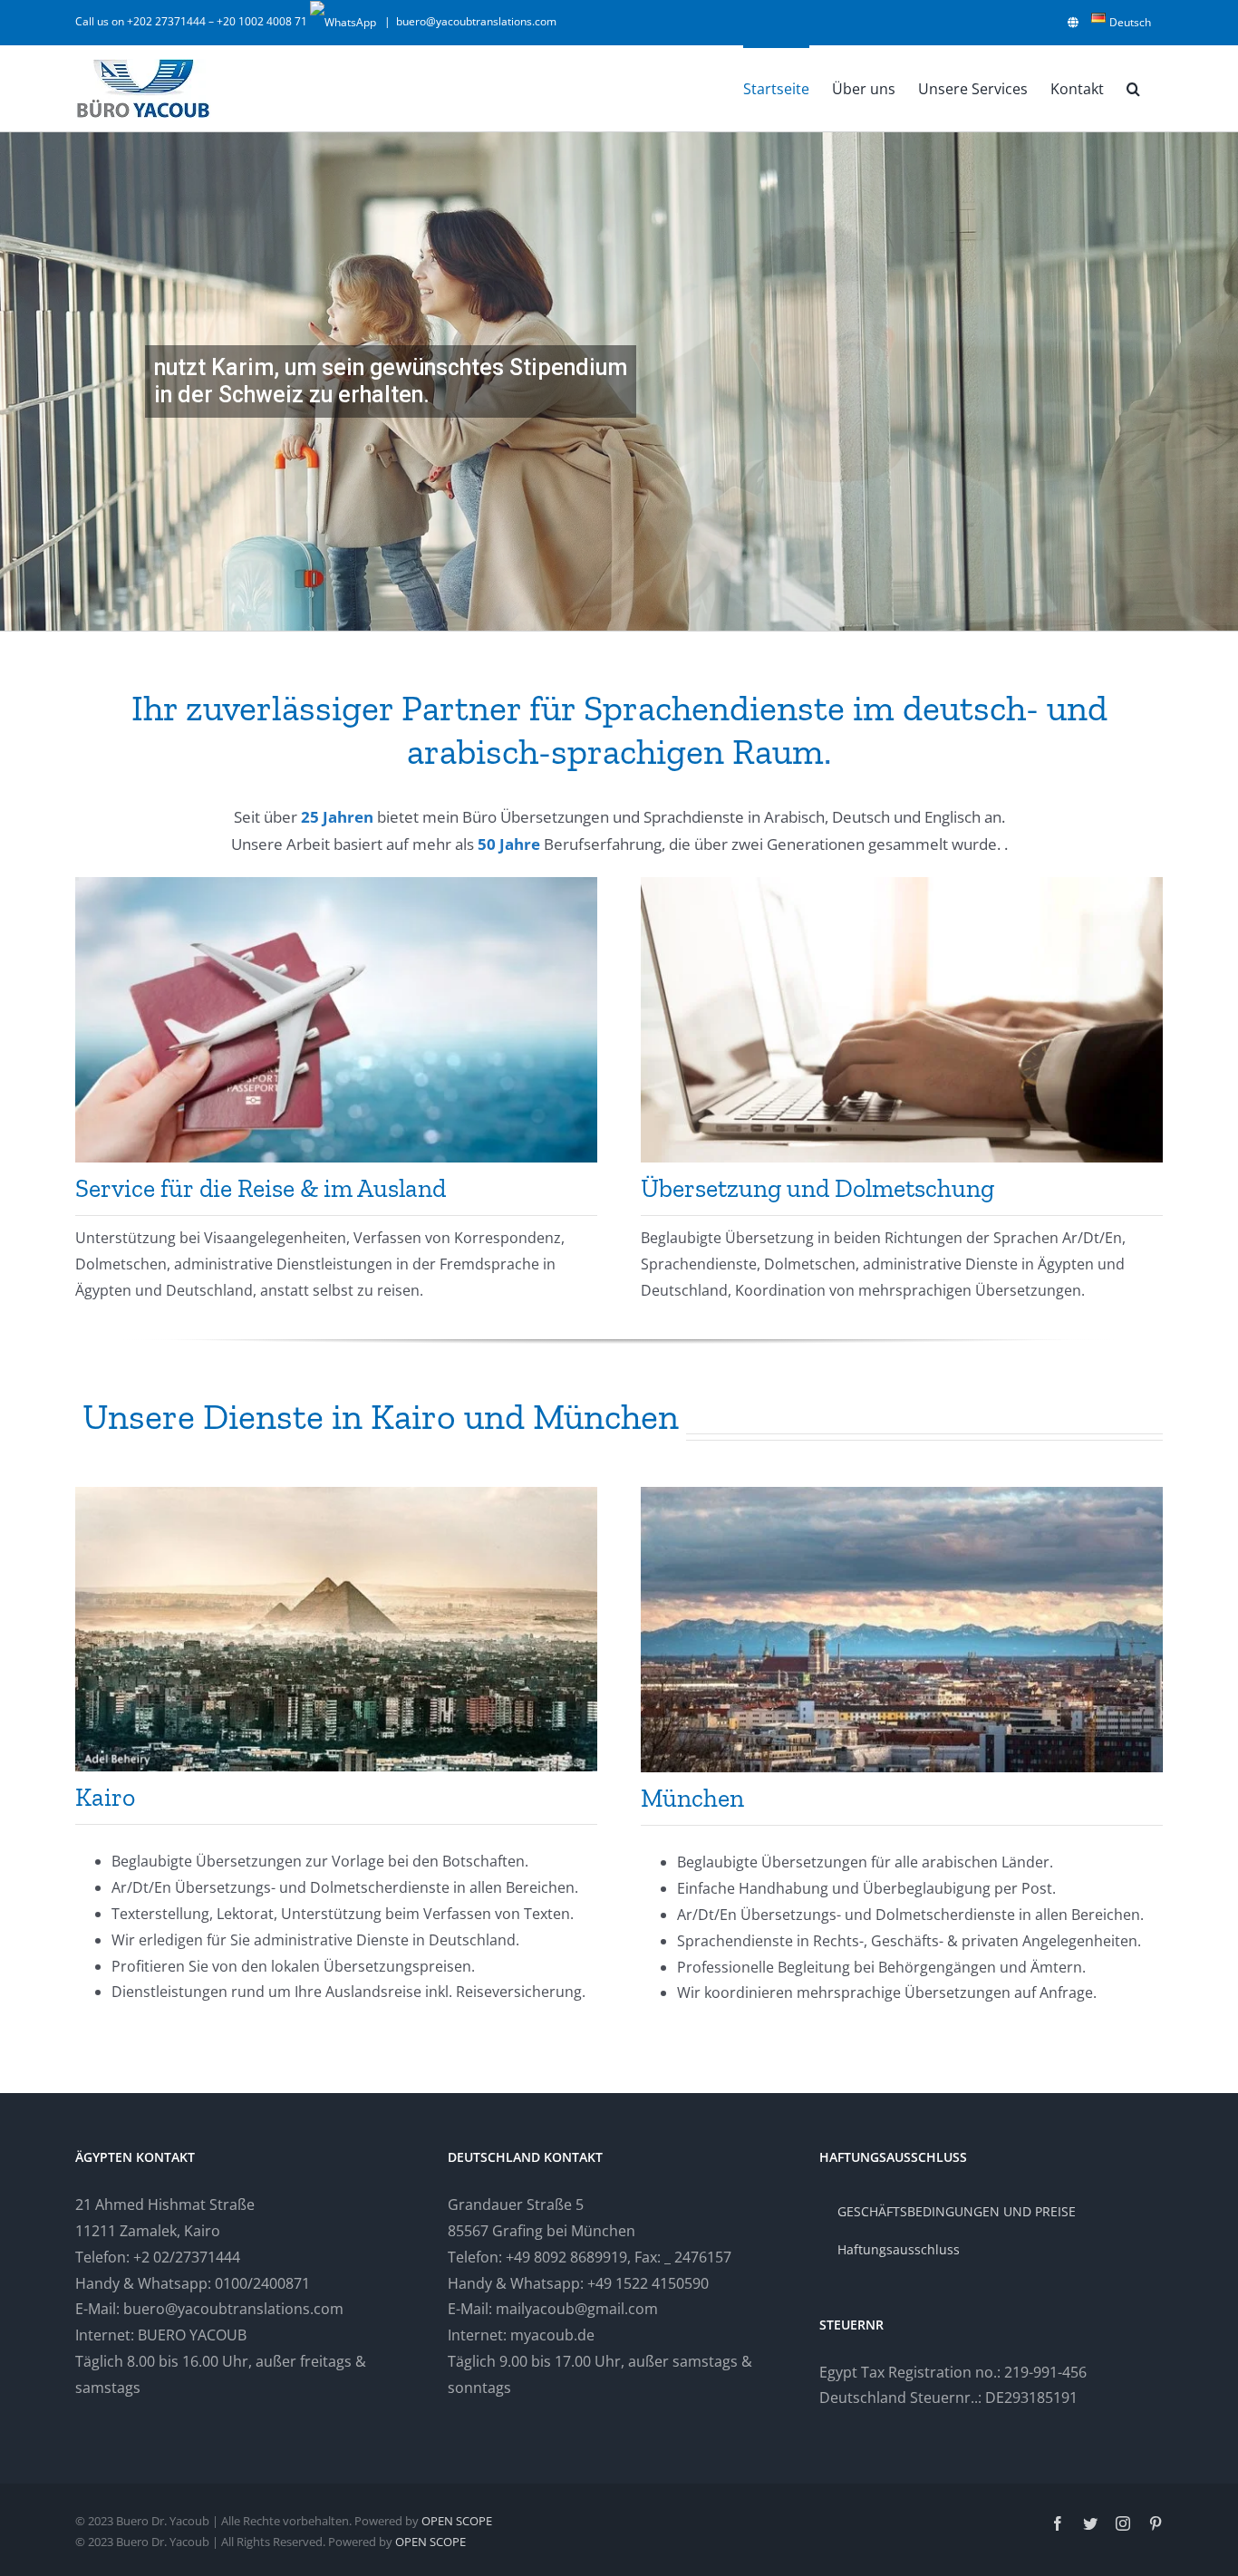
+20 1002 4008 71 (263, 21)
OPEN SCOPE (457, 2521)
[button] (1133, 88)
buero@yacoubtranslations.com (476, 21)
